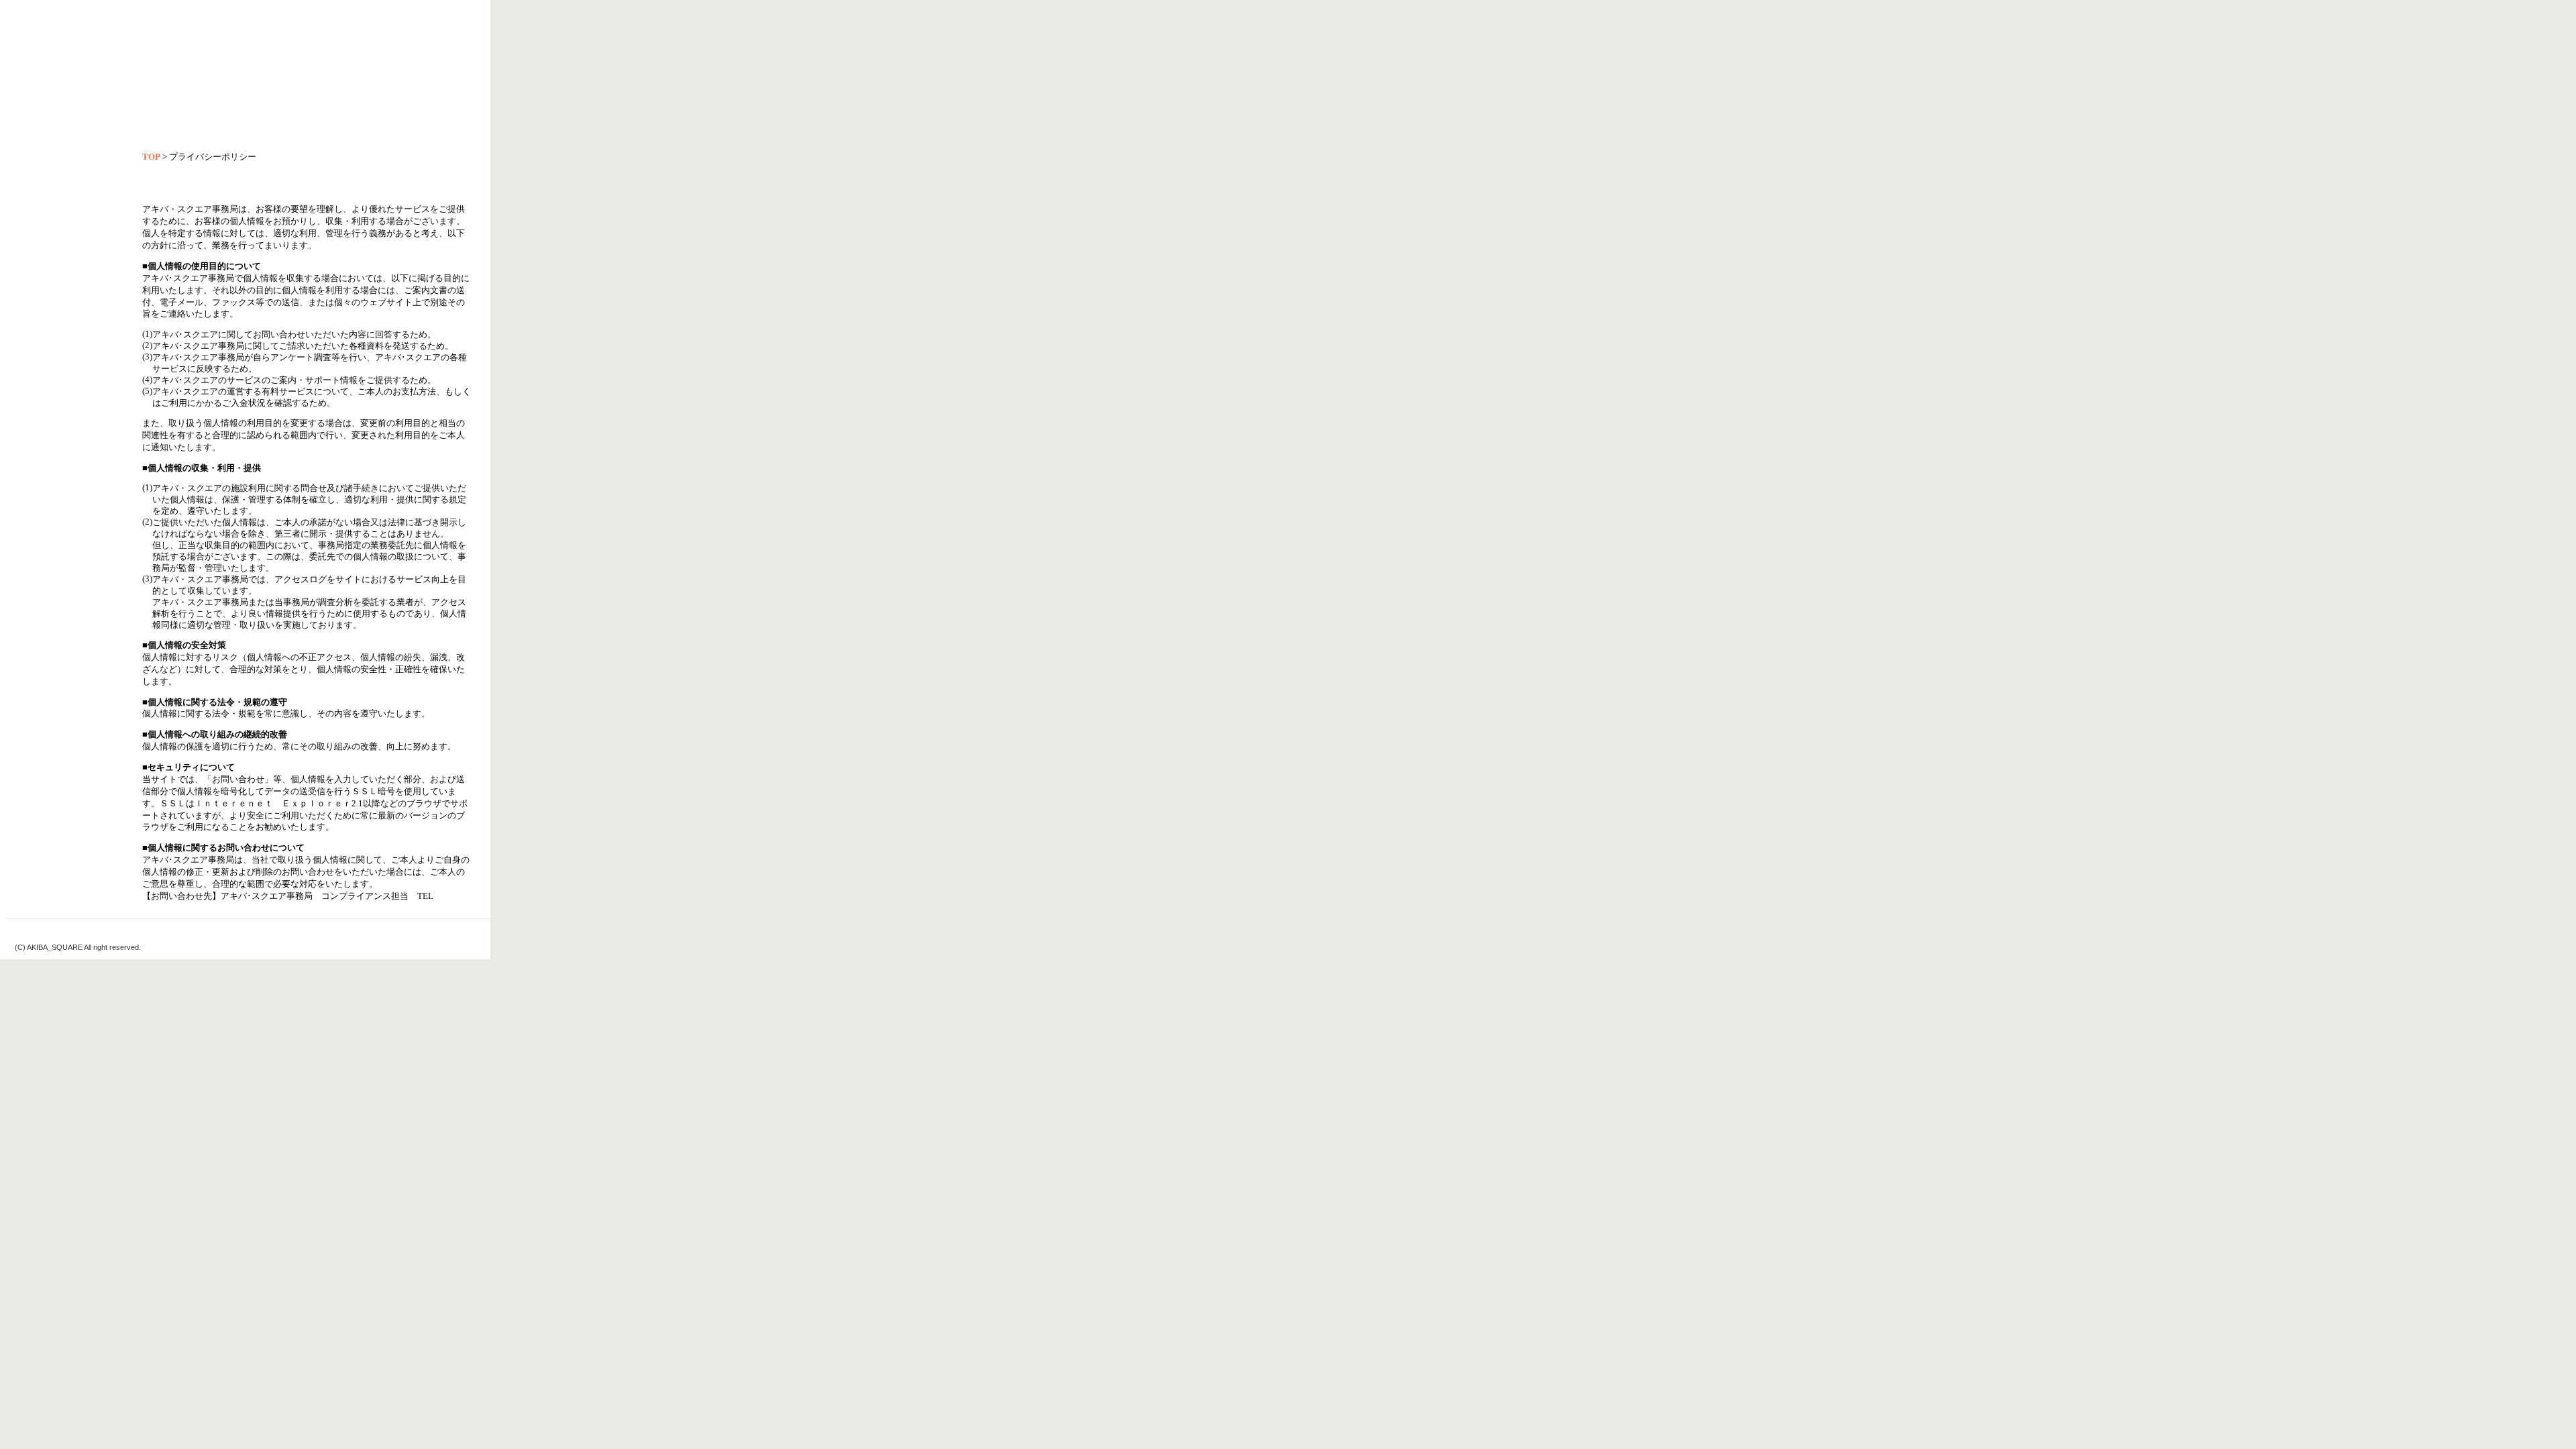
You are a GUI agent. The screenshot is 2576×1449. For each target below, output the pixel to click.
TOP (151, 157)
